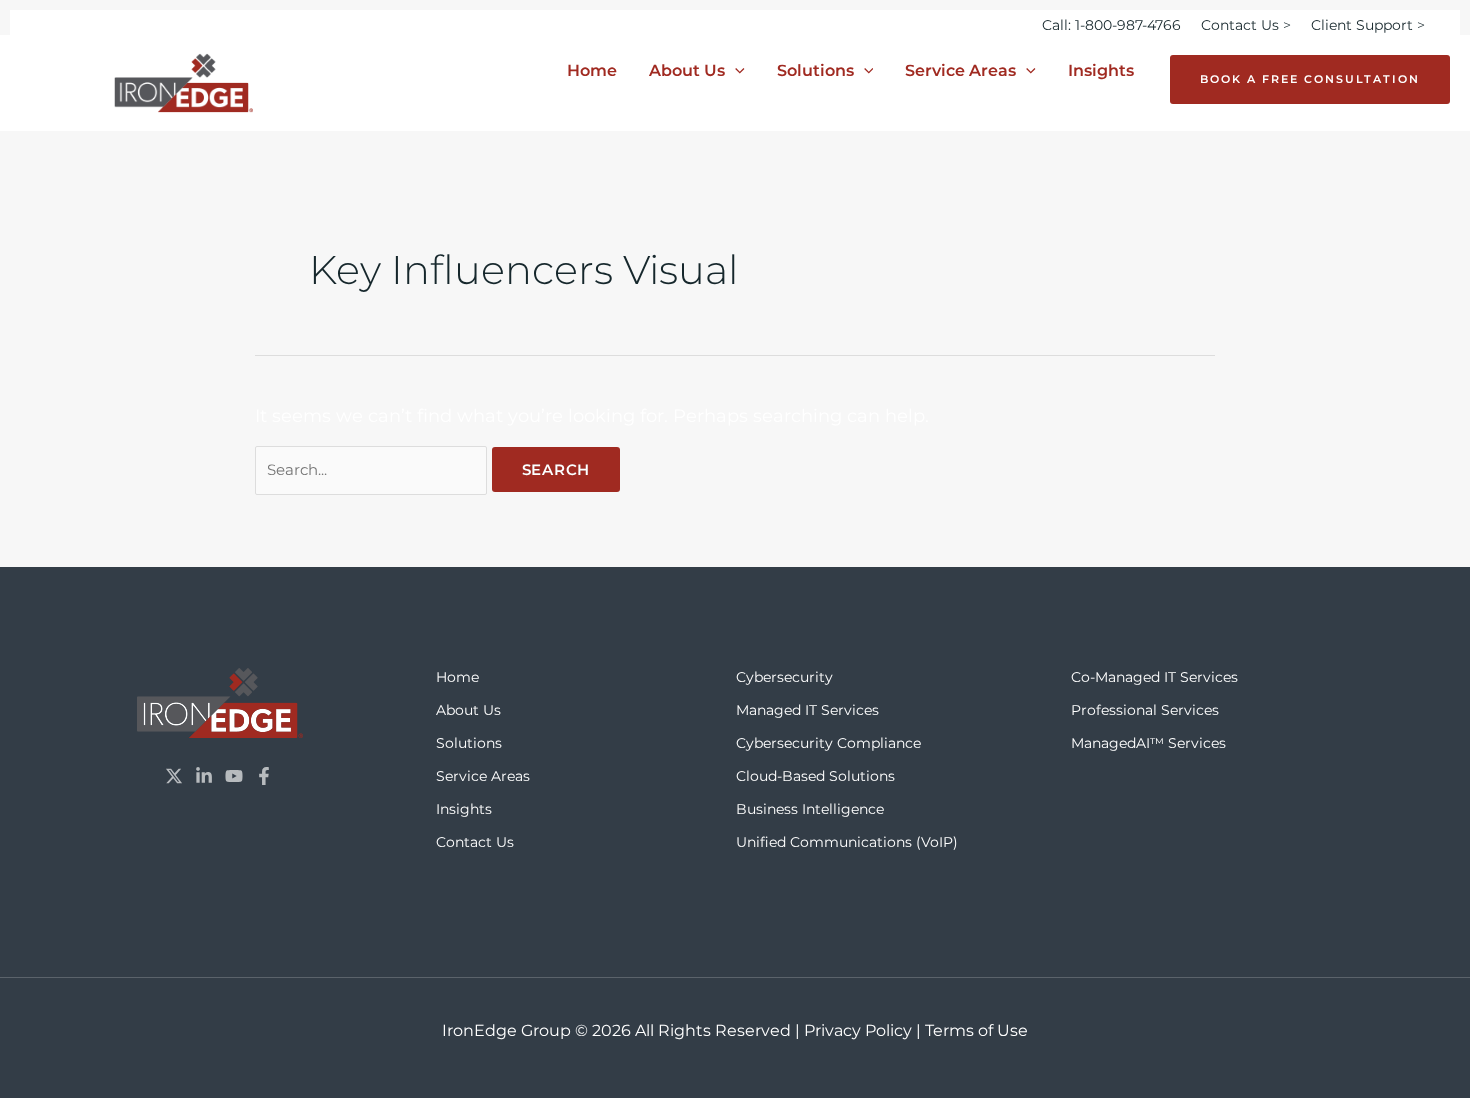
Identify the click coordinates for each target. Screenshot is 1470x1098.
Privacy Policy (858, 1030)
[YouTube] (234, 776)
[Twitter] (174, 776)
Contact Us (475, 842)
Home (592, 70)
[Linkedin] (204, 776)
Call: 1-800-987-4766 (1111, 25)
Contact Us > (1246, 25)
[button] (735, 71)
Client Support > (1368, 25)
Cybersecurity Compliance (828, 743)
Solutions (815, 70)
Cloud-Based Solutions (815, 776)
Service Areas (960, 70)
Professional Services (1145, 710)
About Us (687, 70)
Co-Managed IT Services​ (1154, 677)
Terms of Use (976, 1030)
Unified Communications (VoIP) (847, 842)
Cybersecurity (784, 677)
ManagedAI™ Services (1148, 743)
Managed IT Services (807, 710)
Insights (1101, 70)
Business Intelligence (810, 809)
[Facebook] (264, 776)
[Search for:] (373, 469)
